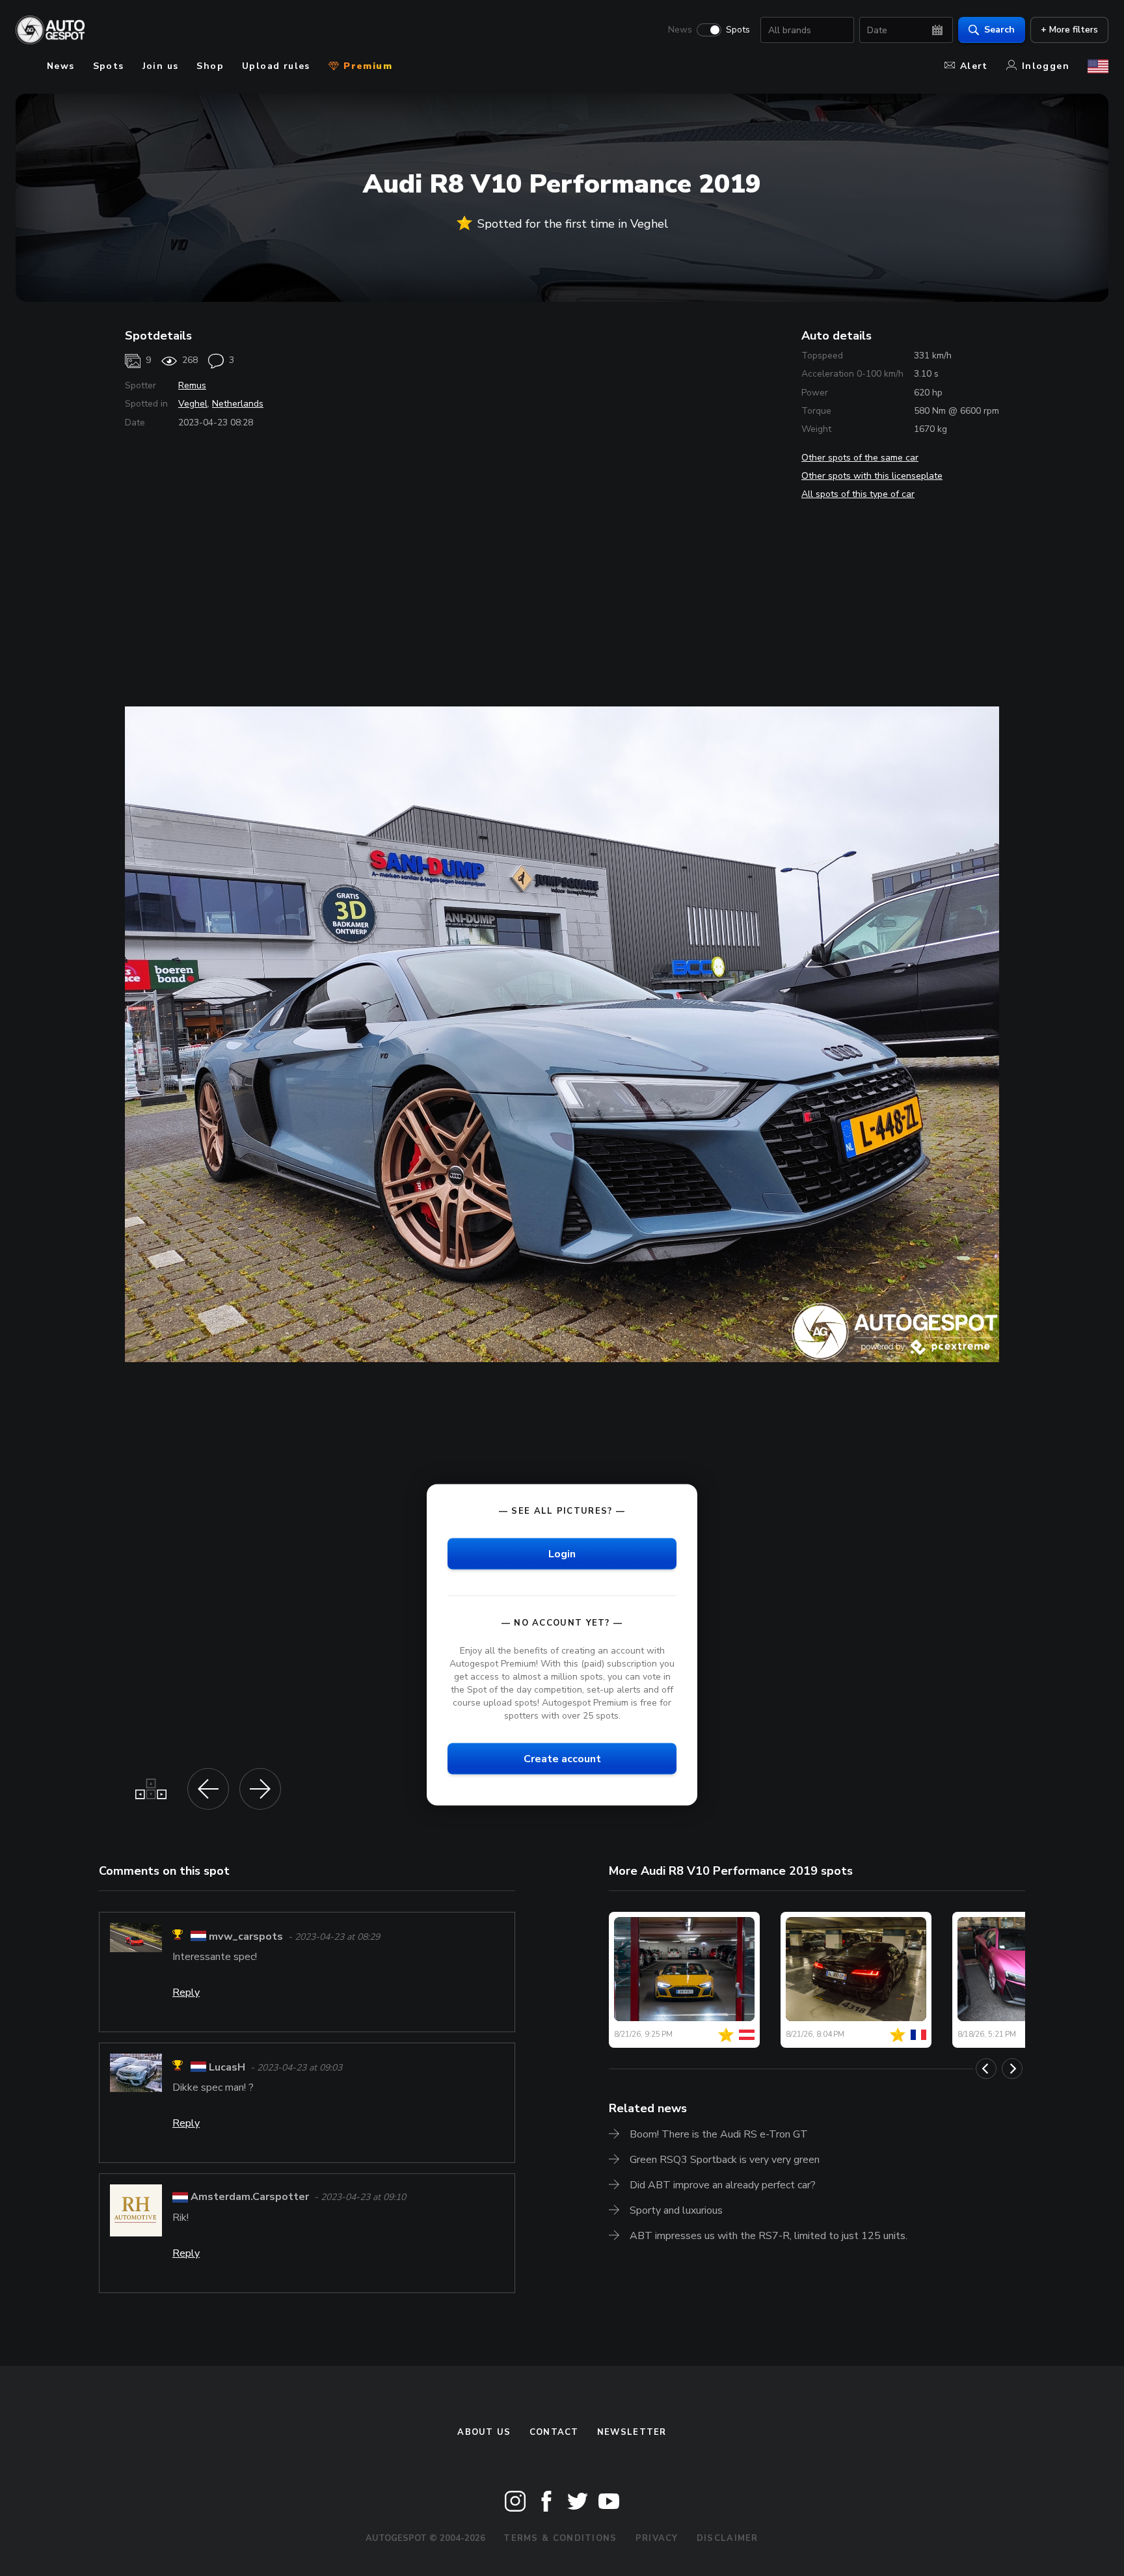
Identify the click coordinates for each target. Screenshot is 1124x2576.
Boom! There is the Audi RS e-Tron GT (719, 2134)
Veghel (193, 404)
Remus (192, 385)
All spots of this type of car (858, 494)
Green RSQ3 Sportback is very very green (725, 2160)
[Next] (1012, 2069)
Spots (738, 30)
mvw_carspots (246, 1937)
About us (484, 2432)
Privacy (657, 2538)
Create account (562, 1759)
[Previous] (986, 2069)
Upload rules (276, 66)
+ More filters (1069, 30)
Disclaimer (728, 2538)
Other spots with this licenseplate (872, 476)
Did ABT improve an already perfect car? (723, 2185)
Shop (210, 66)
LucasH (227, 2067)
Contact (554, 2432)
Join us (161, 66)
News (680, 30)
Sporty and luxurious (676, 2210)
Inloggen (1046, 66)
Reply (186, 1992)
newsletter (632, 2432)
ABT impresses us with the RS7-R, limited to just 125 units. (769, 2236)
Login (562, 1553)
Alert (974, 66)
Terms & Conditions (560, 2538)
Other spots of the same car (860, 458)
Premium (366, 66)
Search (999, 30)
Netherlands (238, 404)
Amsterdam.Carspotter (250, 2197)
